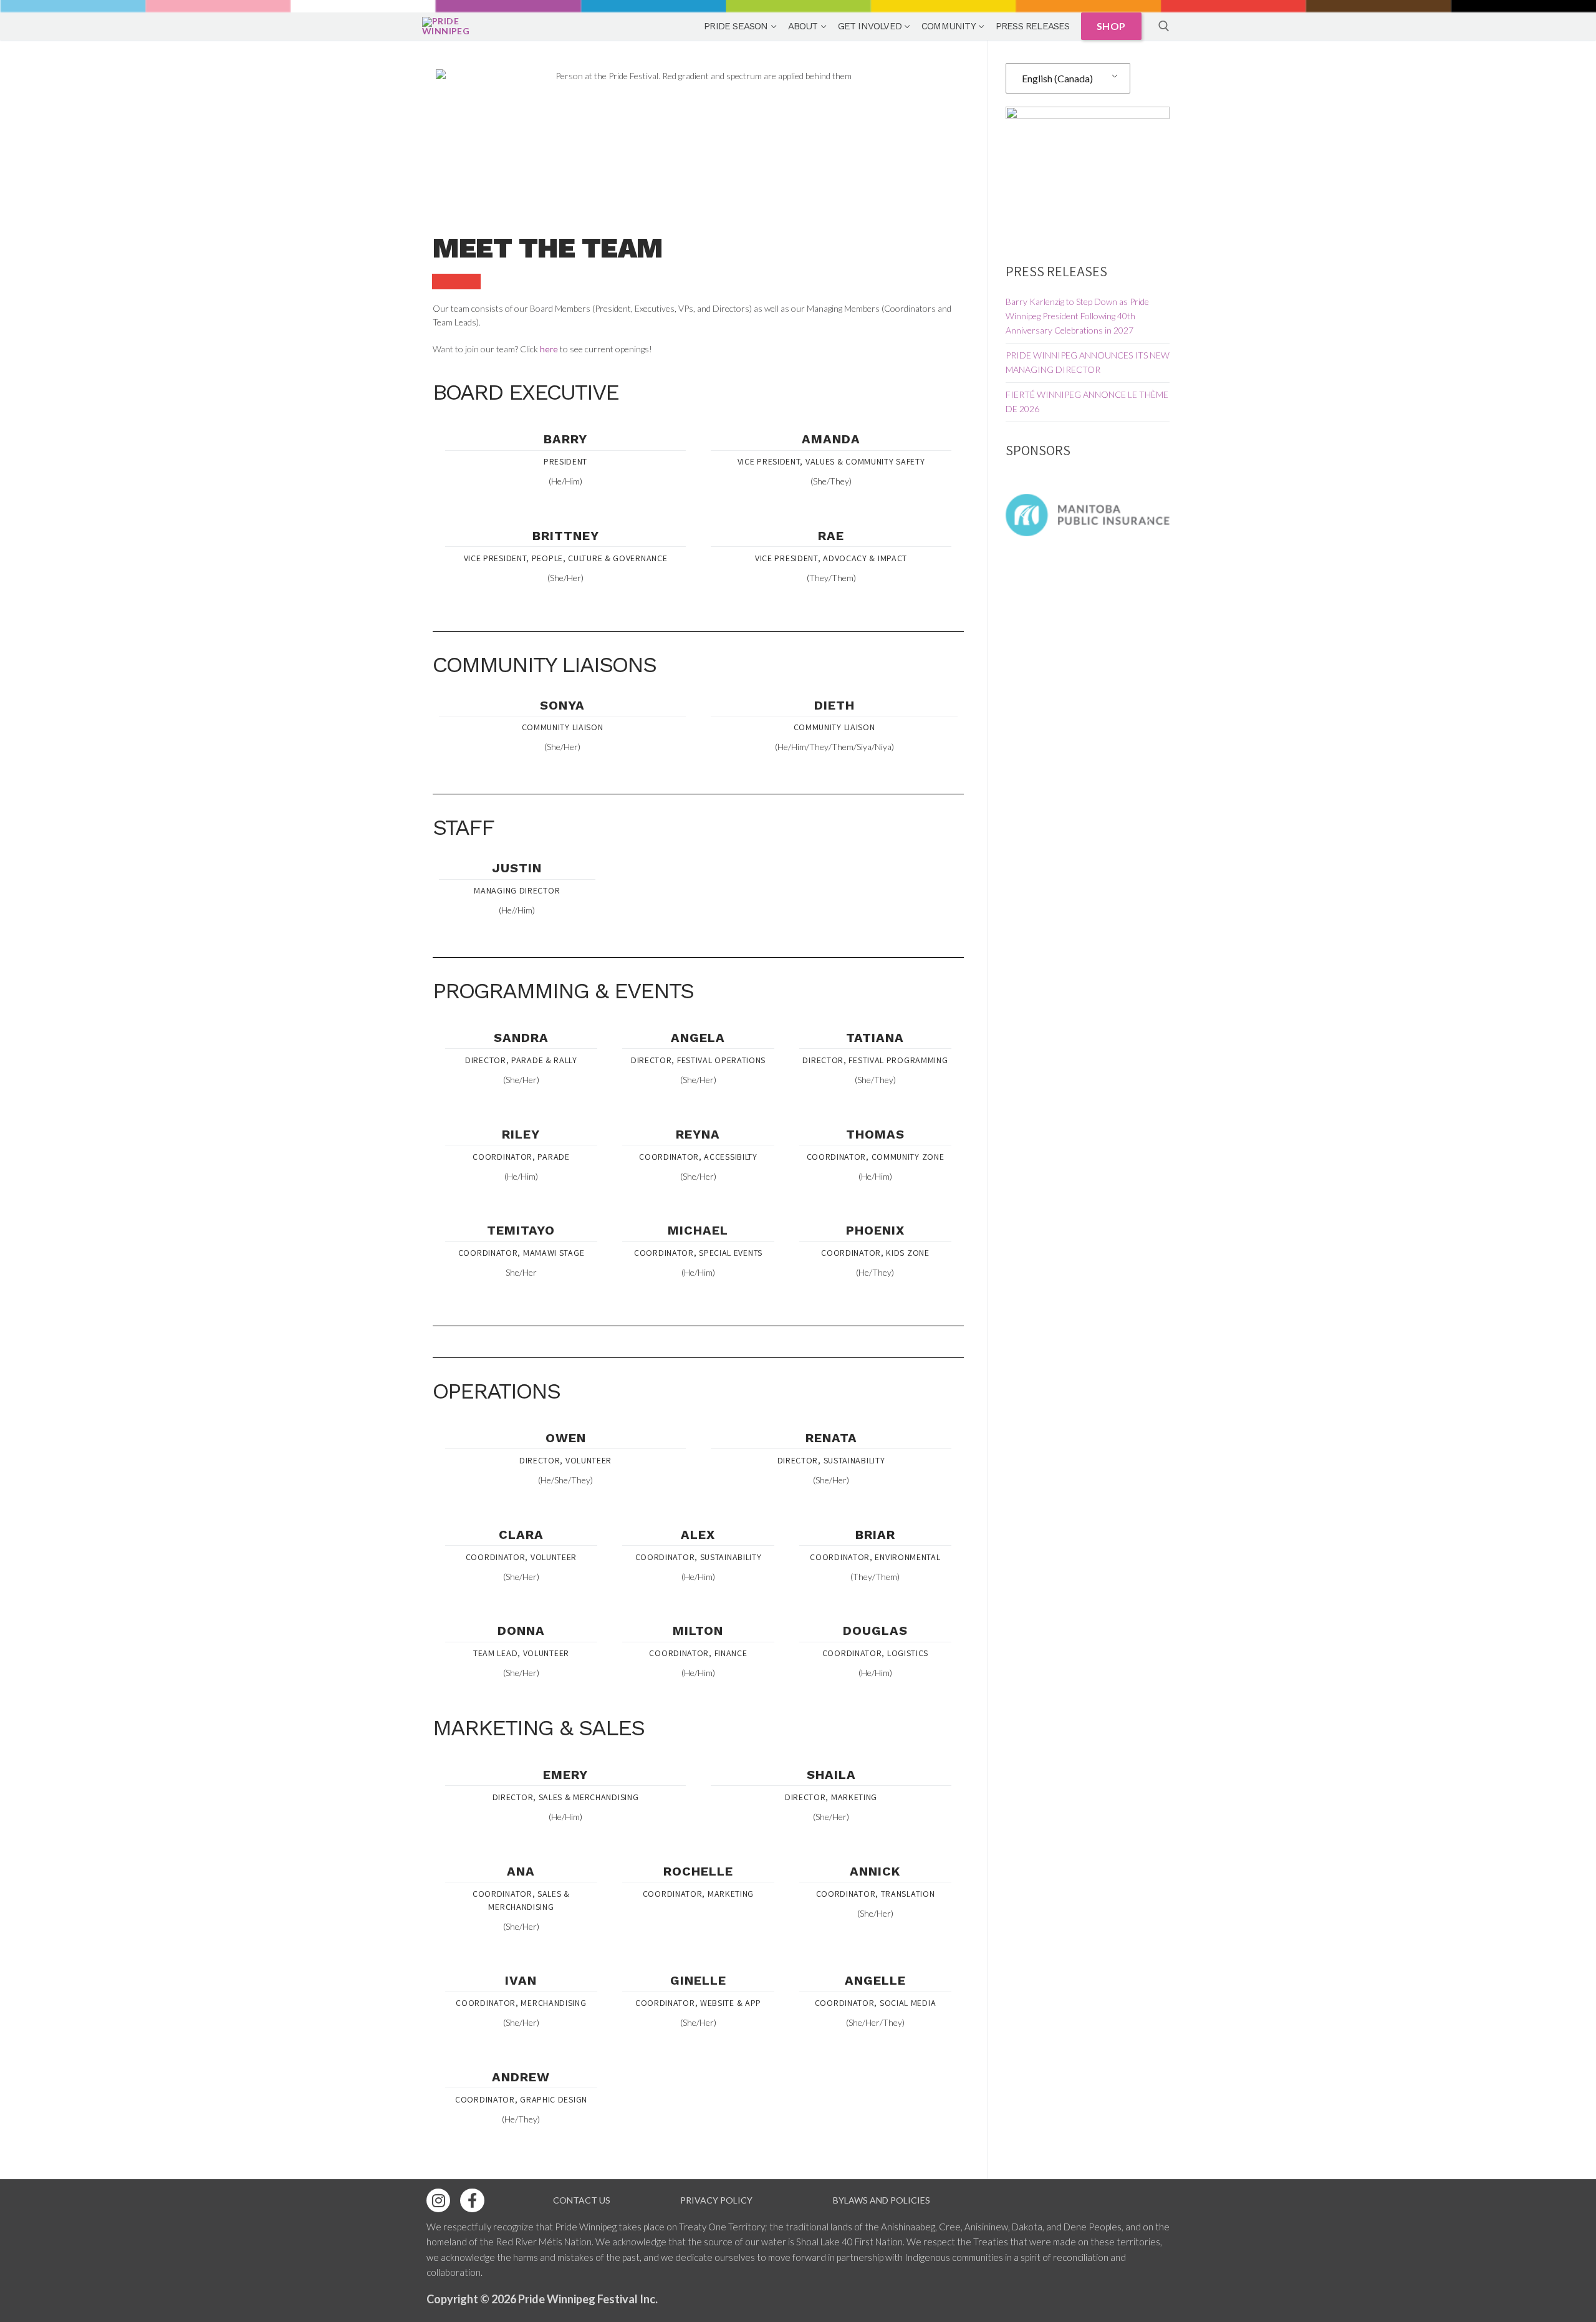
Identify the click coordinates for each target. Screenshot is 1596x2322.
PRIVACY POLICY (716, 2200)
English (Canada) (1057, 78)
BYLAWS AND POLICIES (882, 2200)
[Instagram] (438, 2200)
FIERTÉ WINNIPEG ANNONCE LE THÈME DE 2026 (1087, 402)
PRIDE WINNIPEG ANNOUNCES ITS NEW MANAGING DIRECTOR (1088, 362)
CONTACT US (582, 2200)
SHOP (1111, 26)
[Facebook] (472, 2200)
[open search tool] (1164, 26)
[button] (1025, 515)
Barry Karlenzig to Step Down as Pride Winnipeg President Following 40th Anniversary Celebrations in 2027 (1077, 316)
